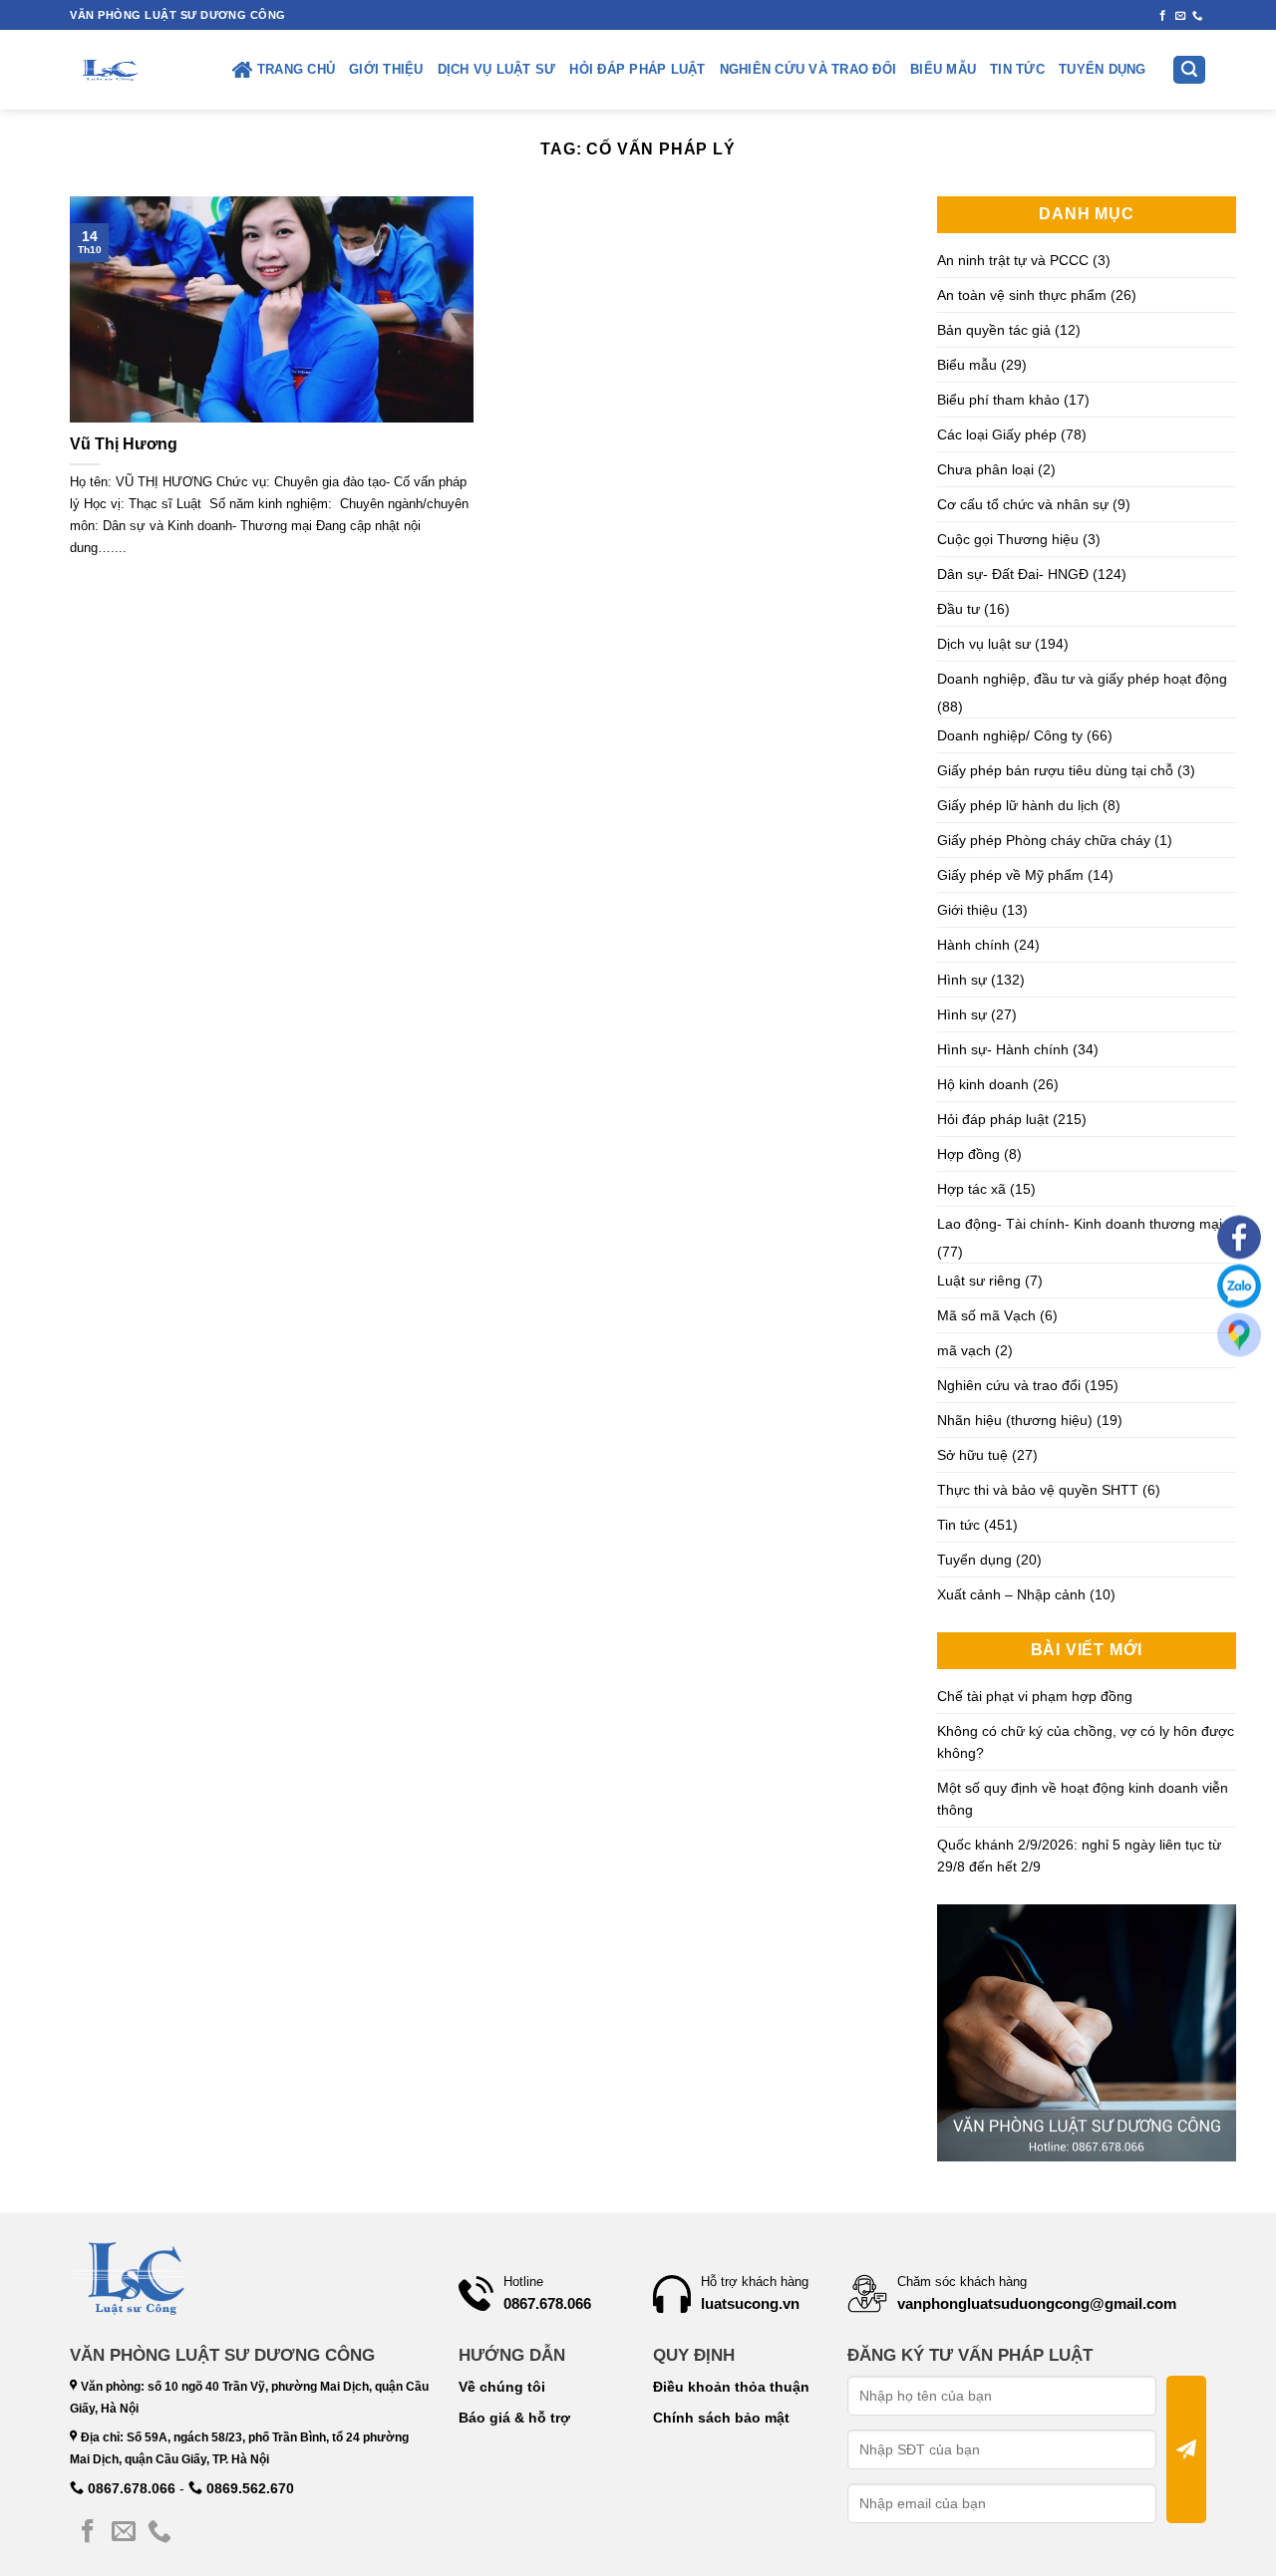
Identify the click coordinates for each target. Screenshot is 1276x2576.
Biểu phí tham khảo (998, 400)
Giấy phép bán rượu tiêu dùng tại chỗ (1055, 770)
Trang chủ (296, 70)
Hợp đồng (968, 1154)
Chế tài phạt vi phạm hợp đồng (1035, 1696)
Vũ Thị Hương (124, 444)
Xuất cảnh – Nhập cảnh (1011, 1594)
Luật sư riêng (979, 1281)
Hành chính (973, 945)
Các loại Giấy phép (997, 434)
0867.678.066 (130, 2488)
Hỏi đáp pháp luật (637, 70)
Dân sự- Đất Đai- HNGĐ (1013, 574)
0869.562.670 (248, 2488)
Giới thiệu (386, 70)
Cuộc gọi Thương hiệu (1008, 539)
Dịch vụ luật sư (497, 70)
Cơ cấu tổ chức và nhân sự (1023, 504)
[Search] (1189, 70)
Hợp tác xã (971, 1189)
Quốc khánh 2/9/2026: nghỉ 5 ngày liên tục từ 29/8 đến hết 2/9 (1079, 1856)
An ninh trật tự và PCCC (1013, 260)
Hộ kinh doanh (983, 1084)
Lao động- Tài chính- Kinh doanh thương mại (1080, 1224)
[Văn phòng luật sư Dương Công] (109, 70)
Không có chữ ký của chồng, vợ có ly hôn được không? (1086, 1742)
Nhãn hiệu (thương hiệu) (1015, 1420)
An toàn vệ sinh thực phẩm (1022, 295)
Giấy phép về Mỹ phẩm (1010, 875)
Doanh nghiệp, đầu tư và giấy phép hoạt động (1082, 679)
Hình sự (962, 980)
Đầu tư (958, 609)
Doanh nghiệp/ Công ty (1010, 735)
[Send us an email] (1181, 16)
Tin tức (1017, 70)
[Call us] (1198, 16)
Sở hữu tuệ (972, 1455)
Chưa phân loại (985, 469)
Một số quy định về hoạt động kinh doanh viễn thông (1083, 1799)
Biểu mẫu (943, 70)
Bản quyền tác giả (994, 330)
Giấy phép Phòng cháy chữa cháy (1044, 840)
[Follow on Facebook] (1163, 16)
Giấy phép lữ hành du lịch (1018, 805)
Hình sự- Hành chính (1003, 1049)
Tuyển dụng (1103, 70)
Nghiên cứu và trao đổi (808, 70)
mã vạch (964, 1350)
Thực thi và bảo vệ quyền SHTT (1038, 1490)
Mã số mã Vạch (986, 1315)
